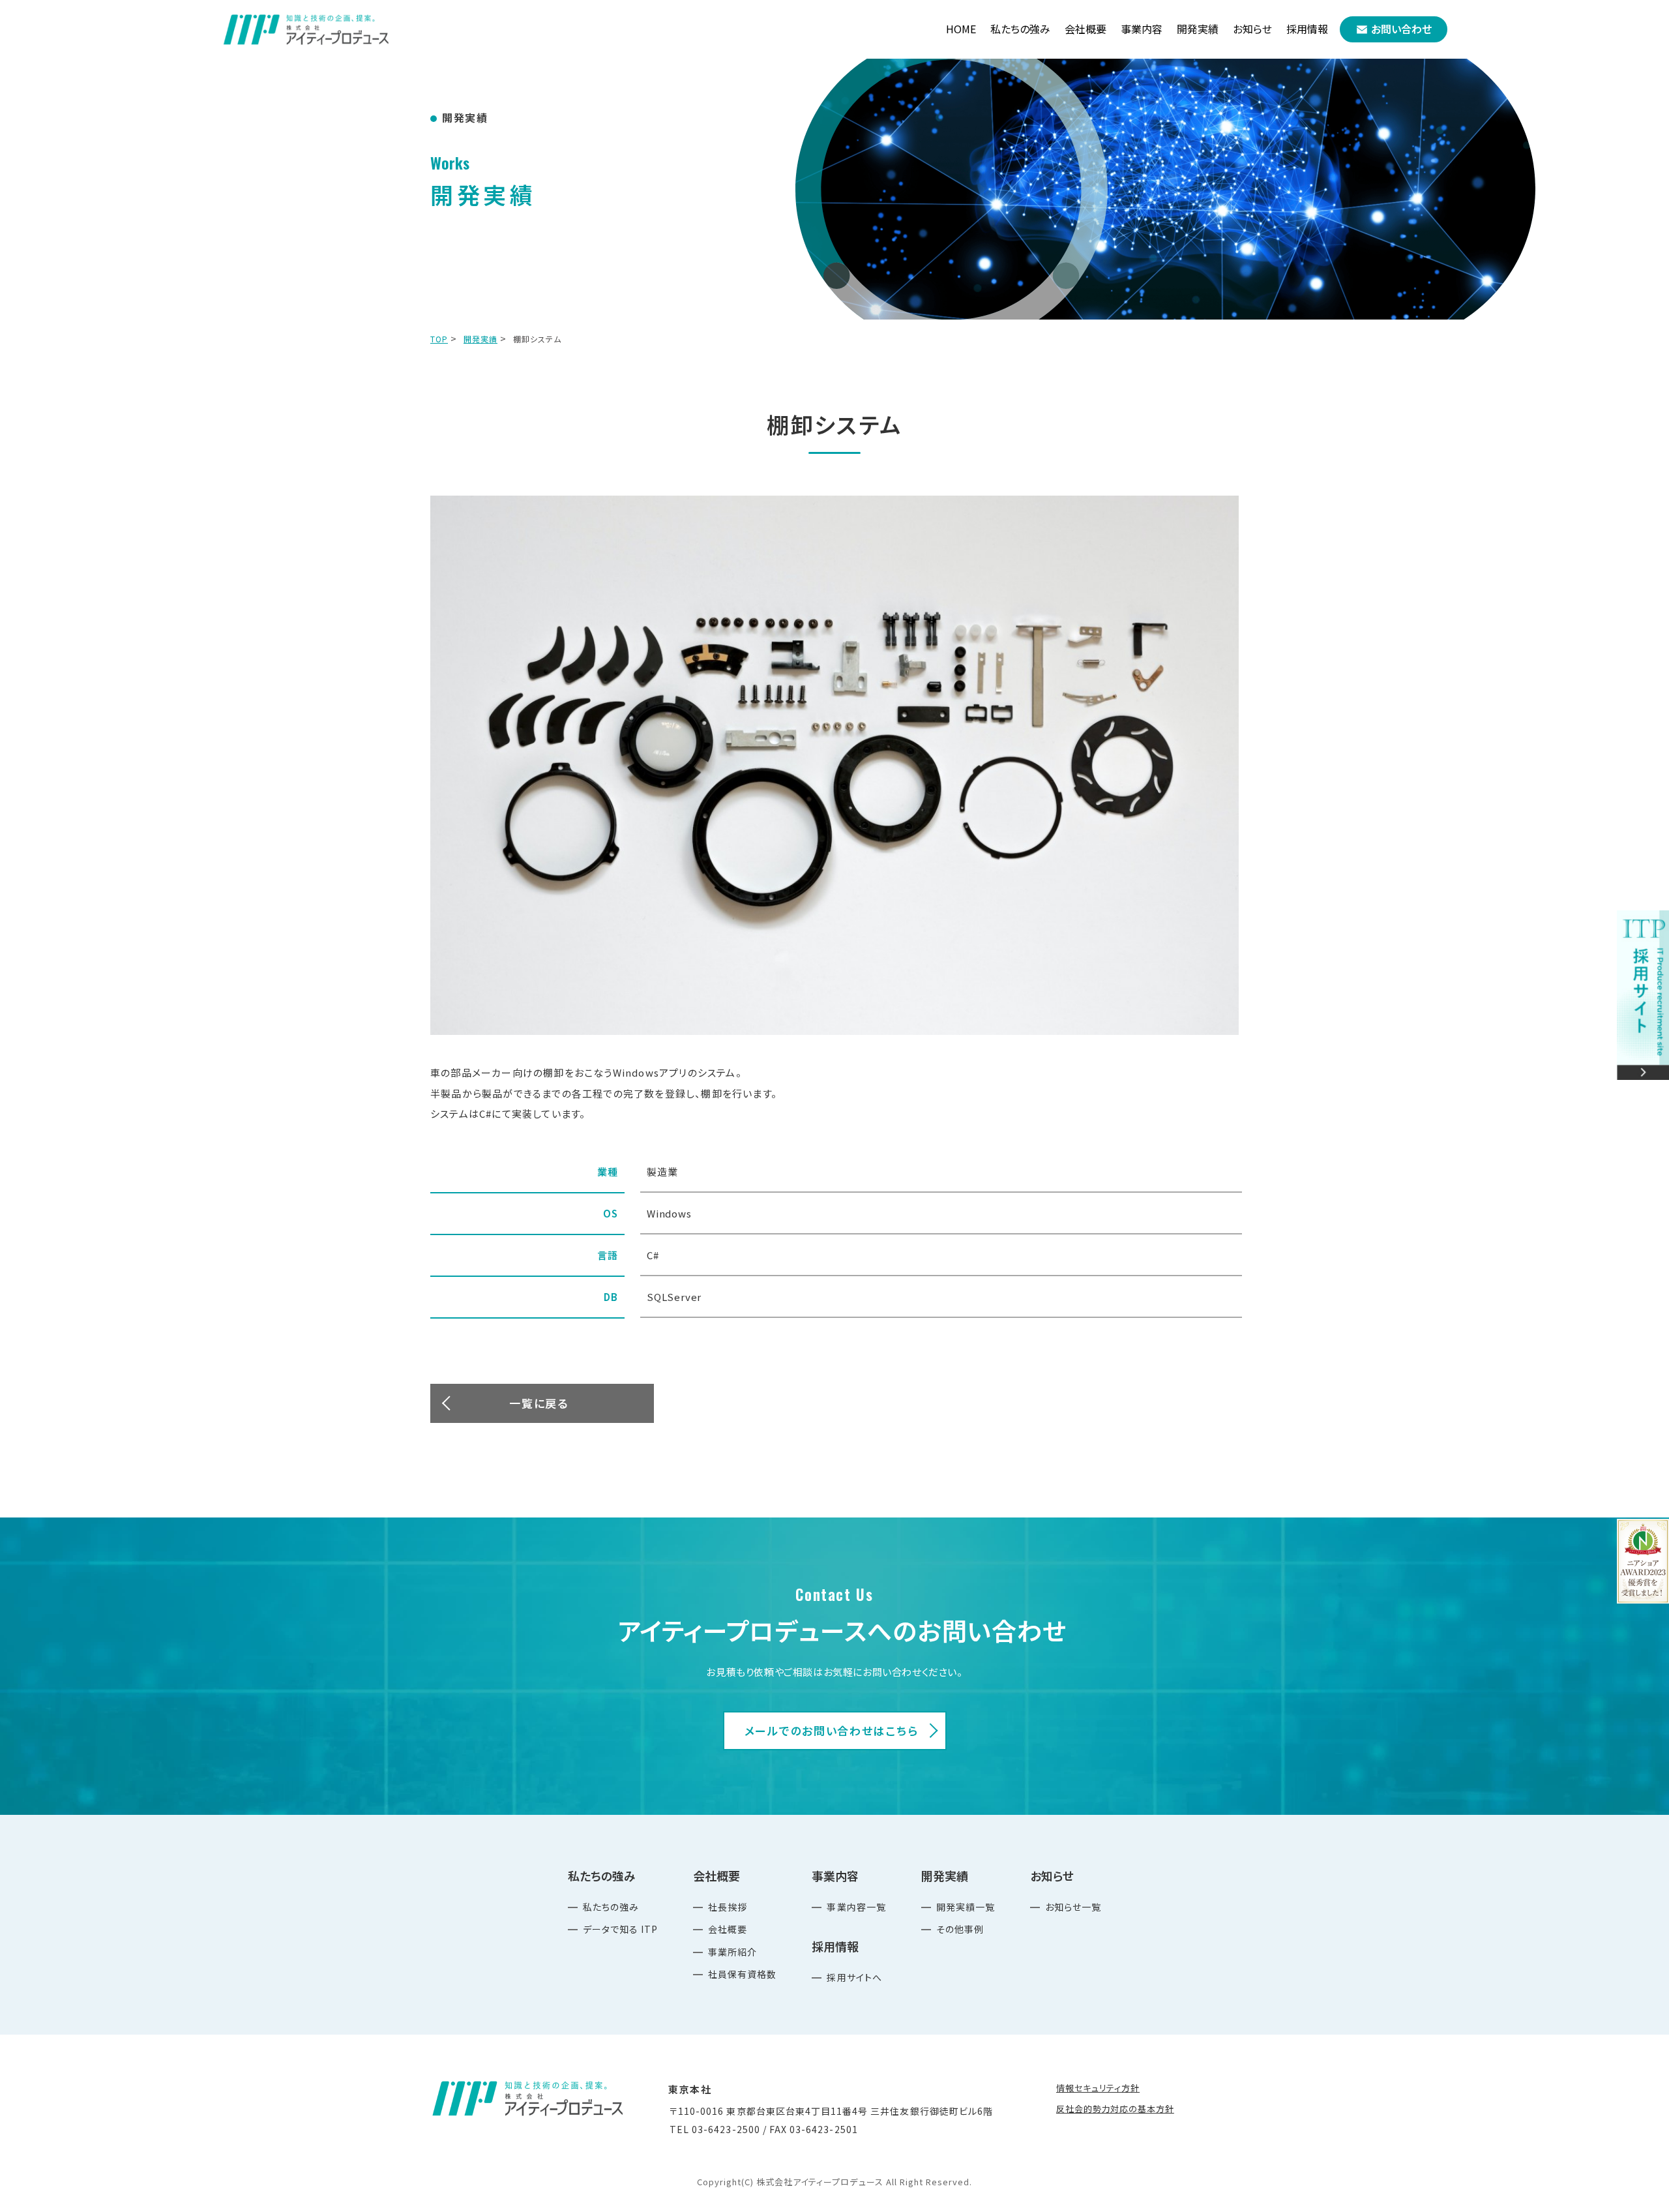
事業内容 (1142, 29)
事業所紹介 (732, 1952)
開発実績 (480, 339)
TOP (439, 339)
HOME (961, 29)
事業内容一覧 (856, 1907)
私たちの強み (611, 1907)
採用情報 (1307, 29)
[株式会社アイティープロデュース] (306, 29)
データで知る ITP (621, 1929)
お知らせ (1252, 29)
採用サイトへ (854, 1977)
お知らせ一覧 (1073, 1907)
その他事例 (960, 1929)
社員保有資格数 (742, 1974)
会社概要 (728, 1929)
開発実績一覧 (966, 1907)
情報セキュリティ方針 (1098, 2088)
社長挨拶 (728, 1907)
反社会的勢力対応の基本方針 (1115, 2109)
